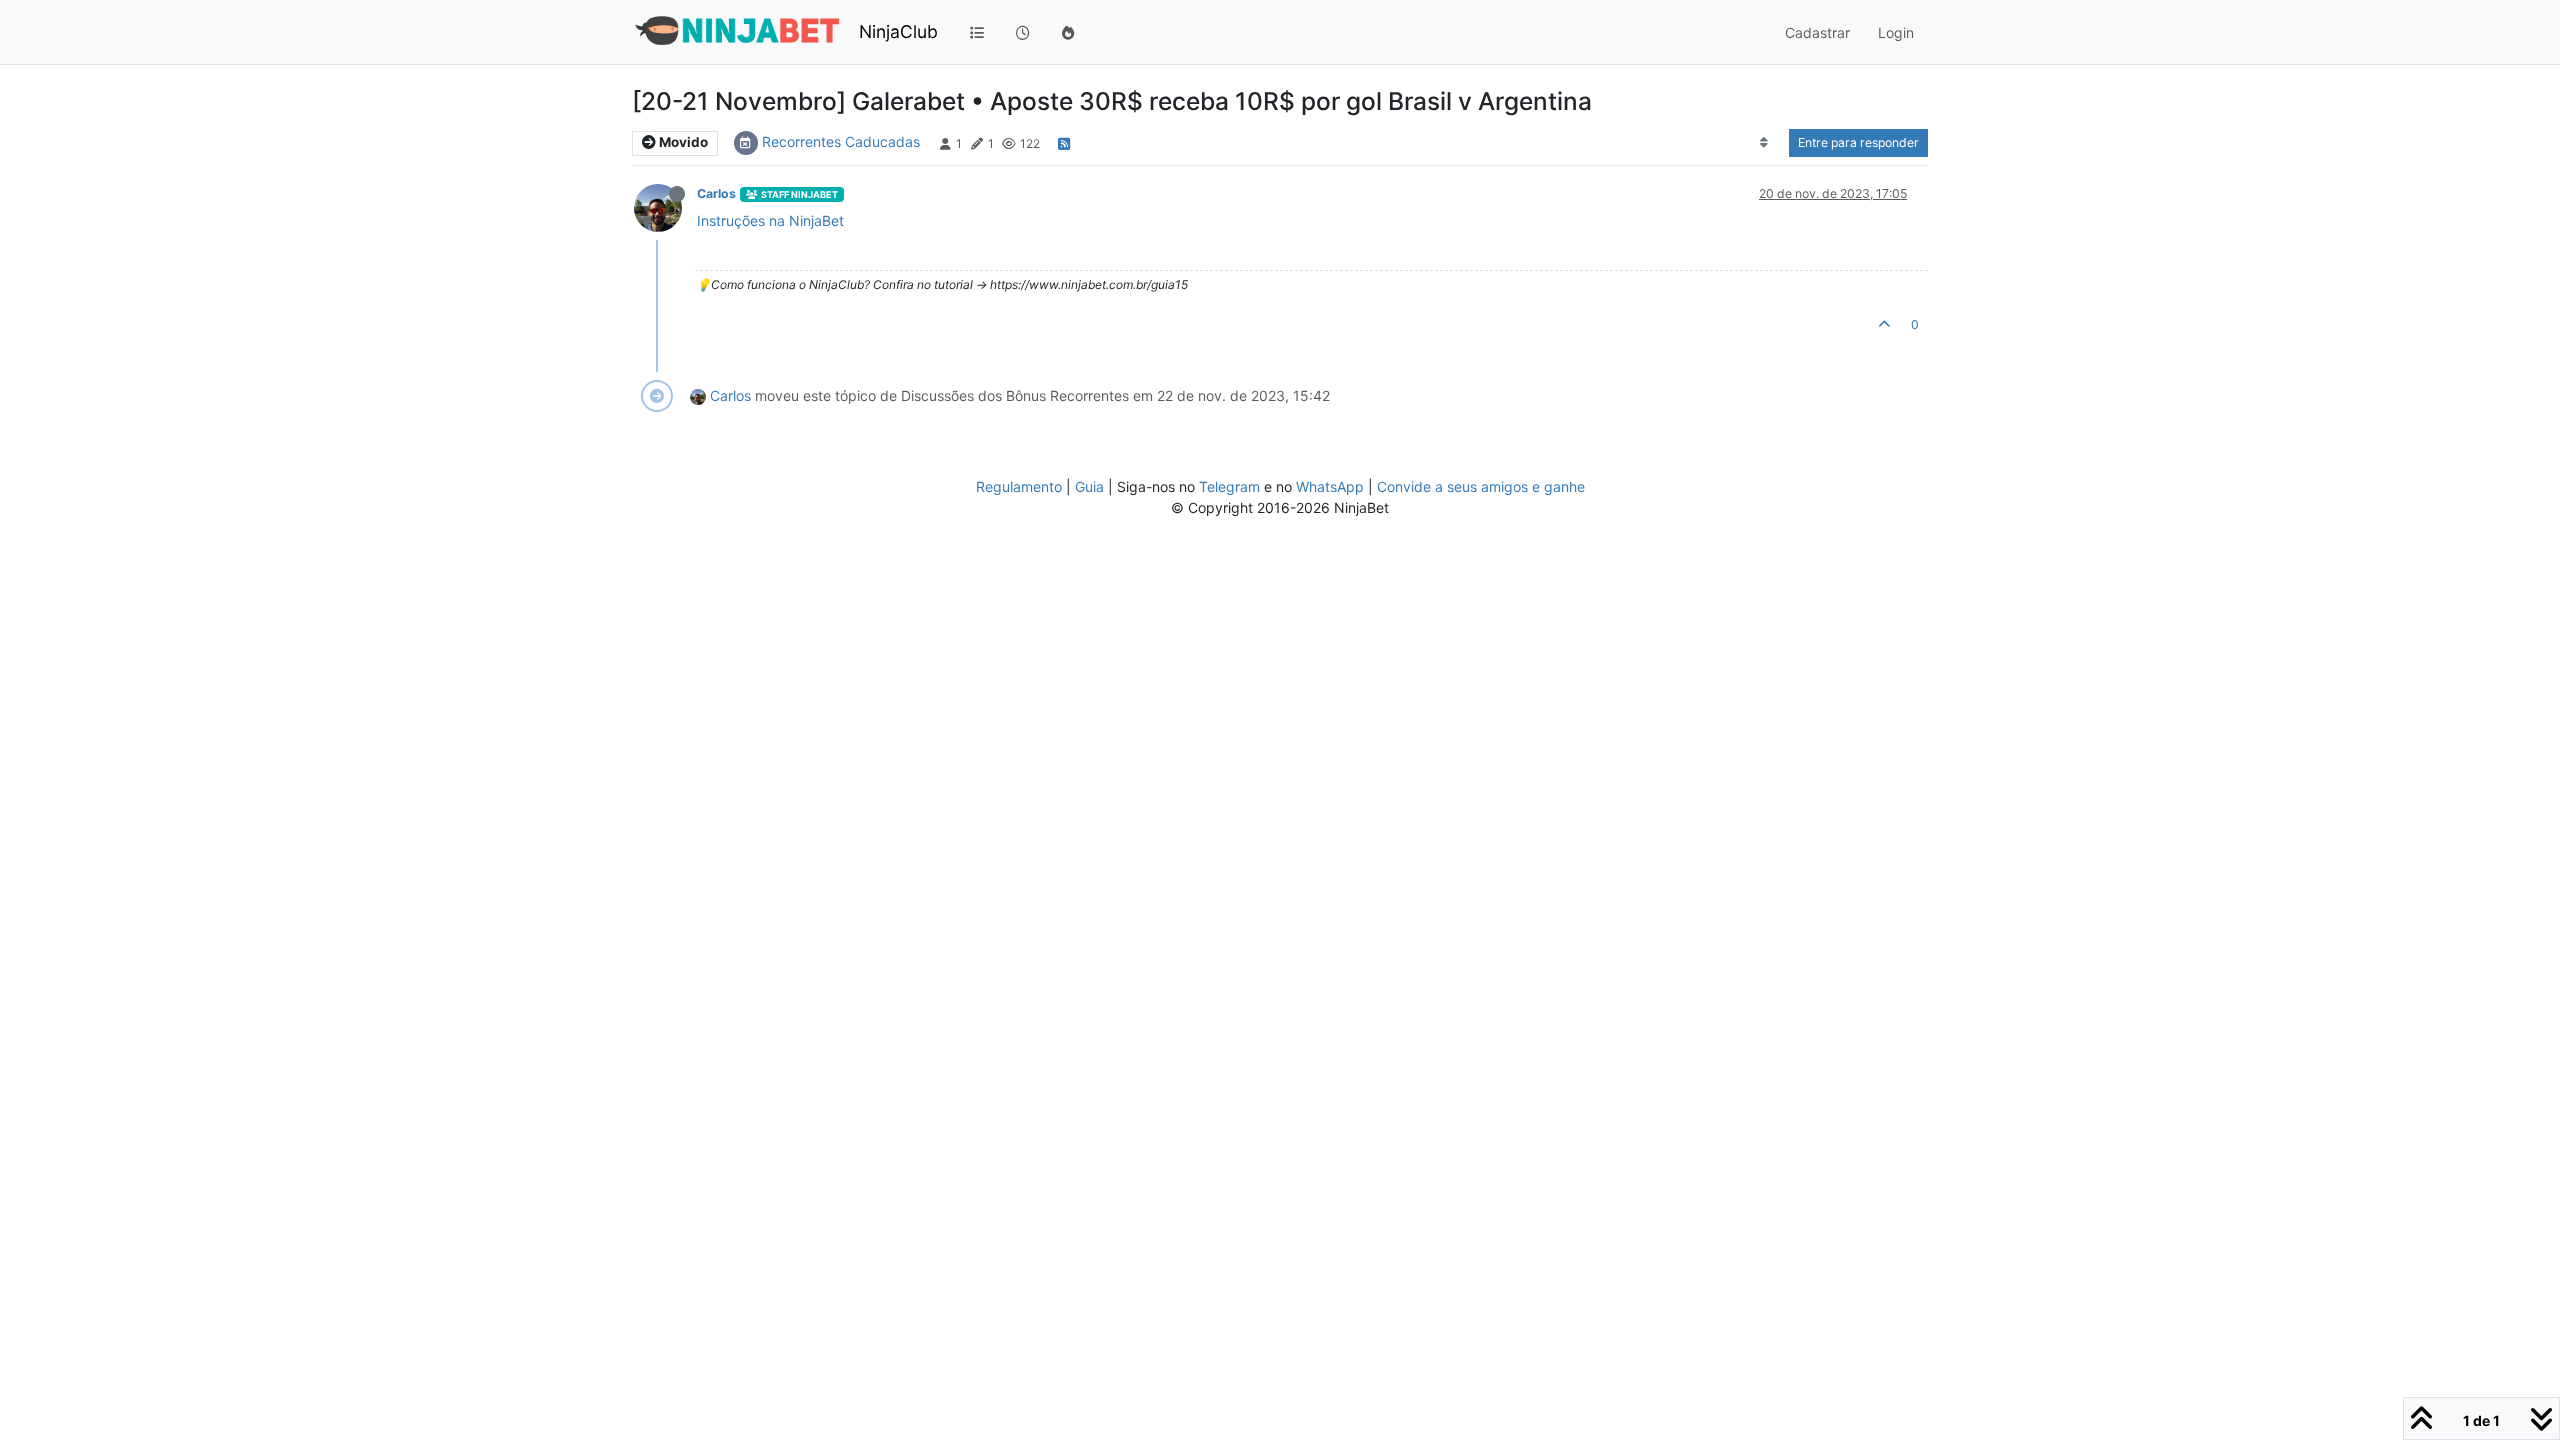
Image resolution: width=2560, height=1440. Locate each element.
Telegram (1229, 486)
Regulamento (1021, 486)
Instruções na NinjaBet (770, 220)
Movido (682, 142)
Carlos (716, 193)
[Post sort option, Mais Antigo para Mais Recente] (1764, 143)
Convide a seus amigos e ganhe (1481, 486)
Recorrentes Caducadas (841, 141)
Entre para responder (1858, 142)
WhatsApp (1330, 486)
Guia (1089, 486)
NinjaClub (898, 31)
